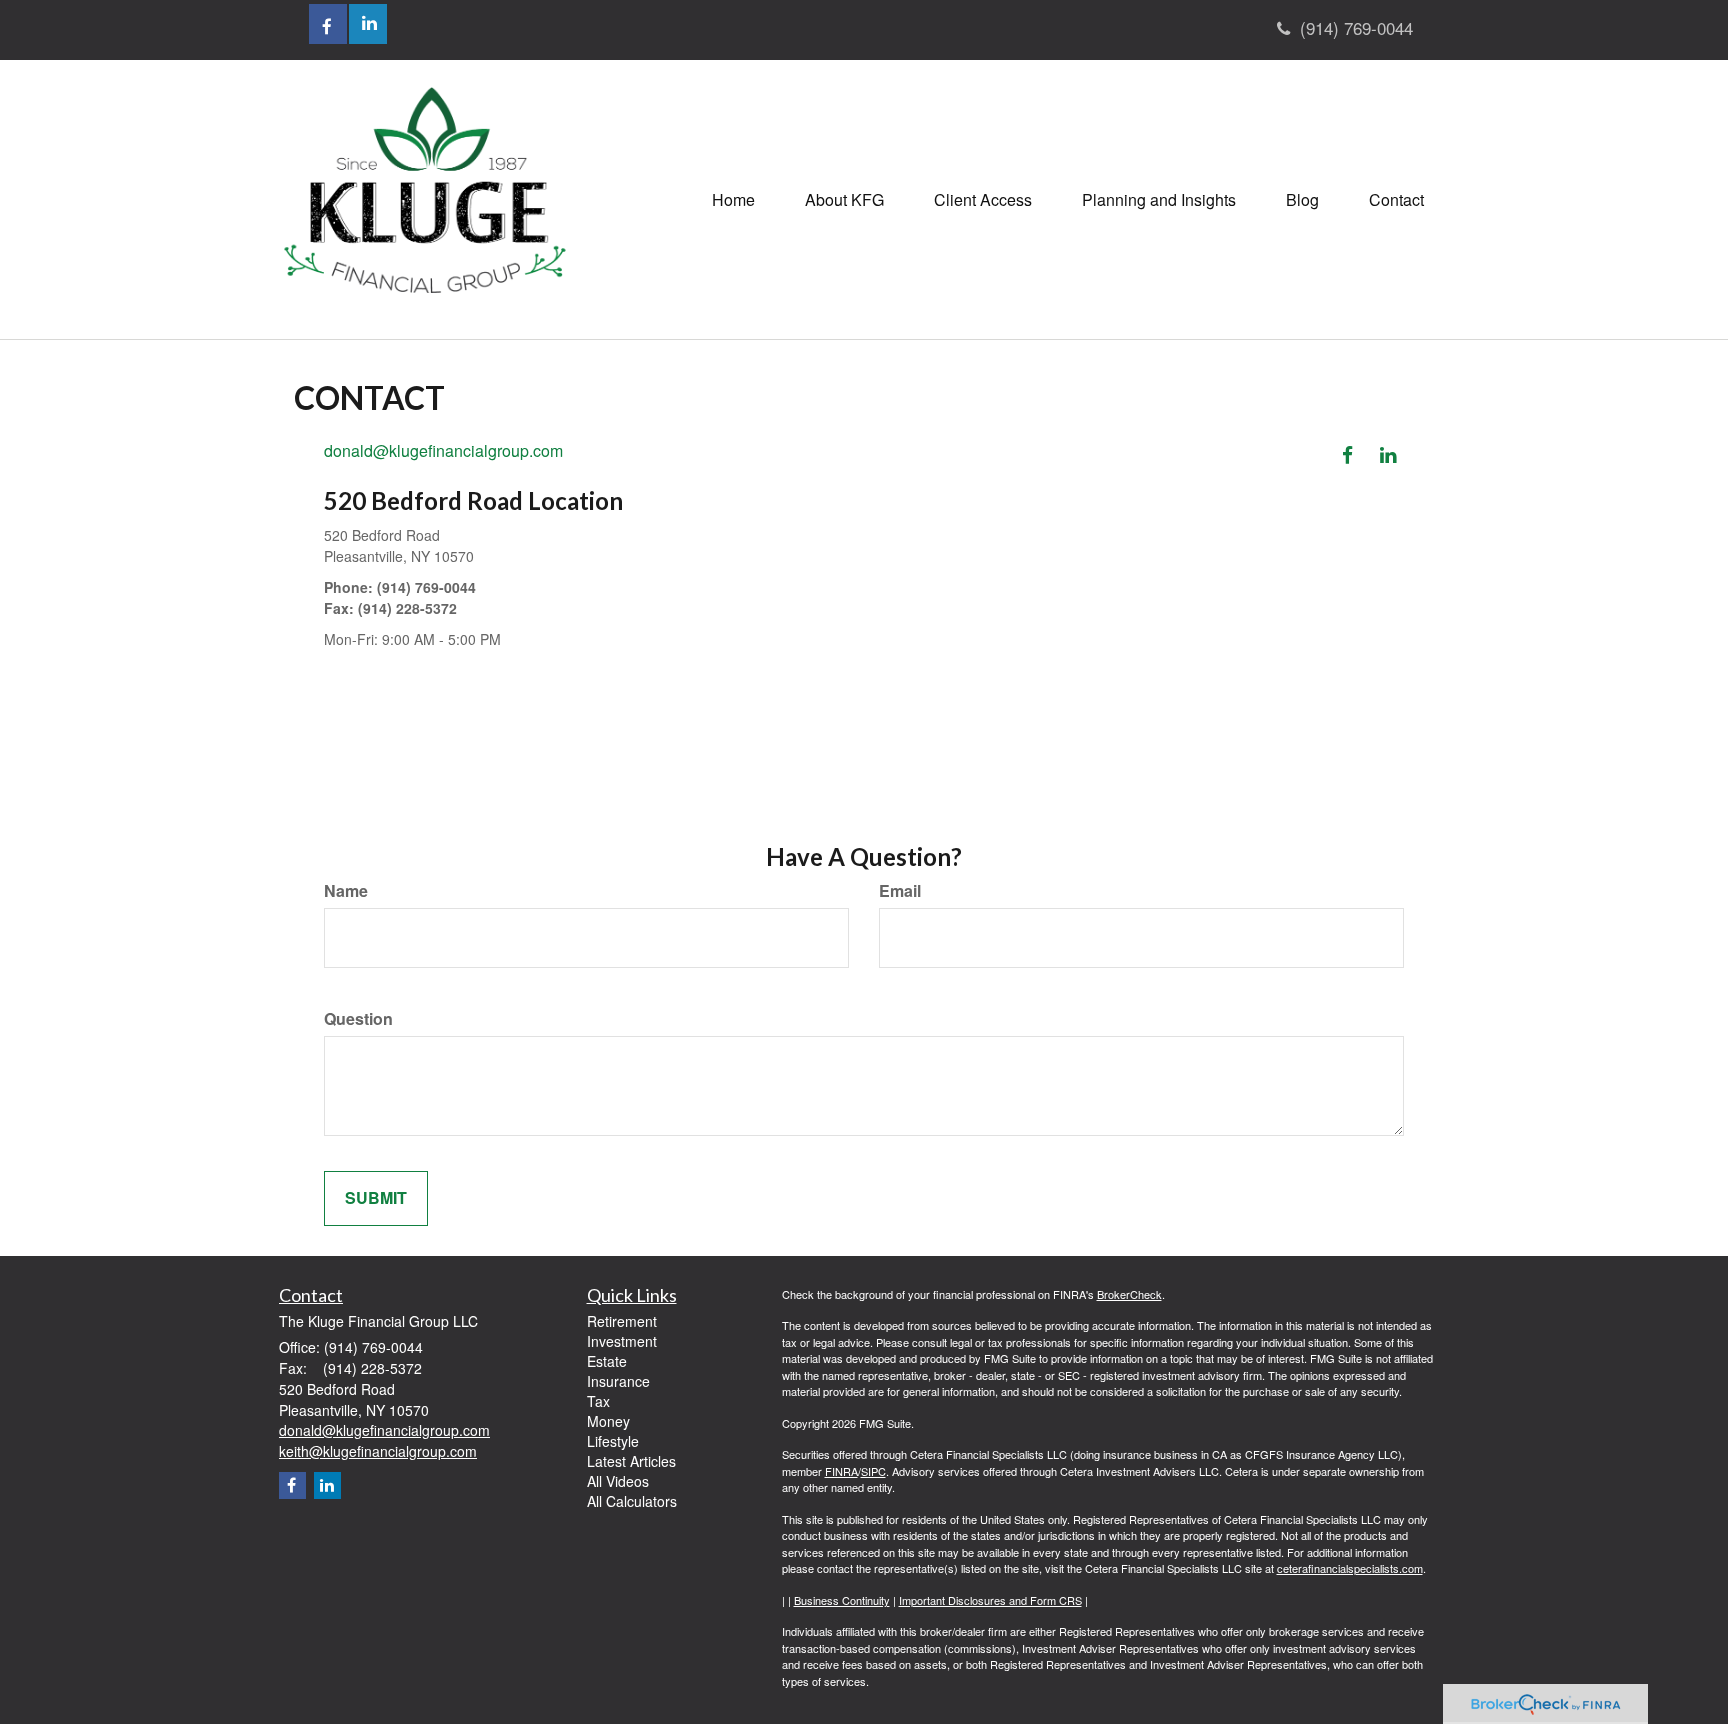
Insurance (618, 1381)
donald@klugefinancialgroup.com (443, 450)
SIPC (873, 1471)
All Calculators (632, 1501)
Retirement (622, 1321)
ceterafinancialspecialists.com (1350, 1568)
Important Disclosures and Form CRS (990, 1600)
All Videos (618, 1481)
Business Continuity (842, 1600)
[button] (844, 200)
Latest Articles (631, 1461)
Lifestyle (613, 1441)
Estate (607, 1361)
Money (608, 1421)
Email (900, 891)
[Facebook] (1354, 452)
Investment (622, 1341)
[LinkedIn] (1392, 452)
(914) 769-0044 (1356, 27)
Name (346, 891)
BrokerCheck (1129, 1294)
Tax (598, 1401)
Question (358, 1019)
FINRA (841, 1471)
